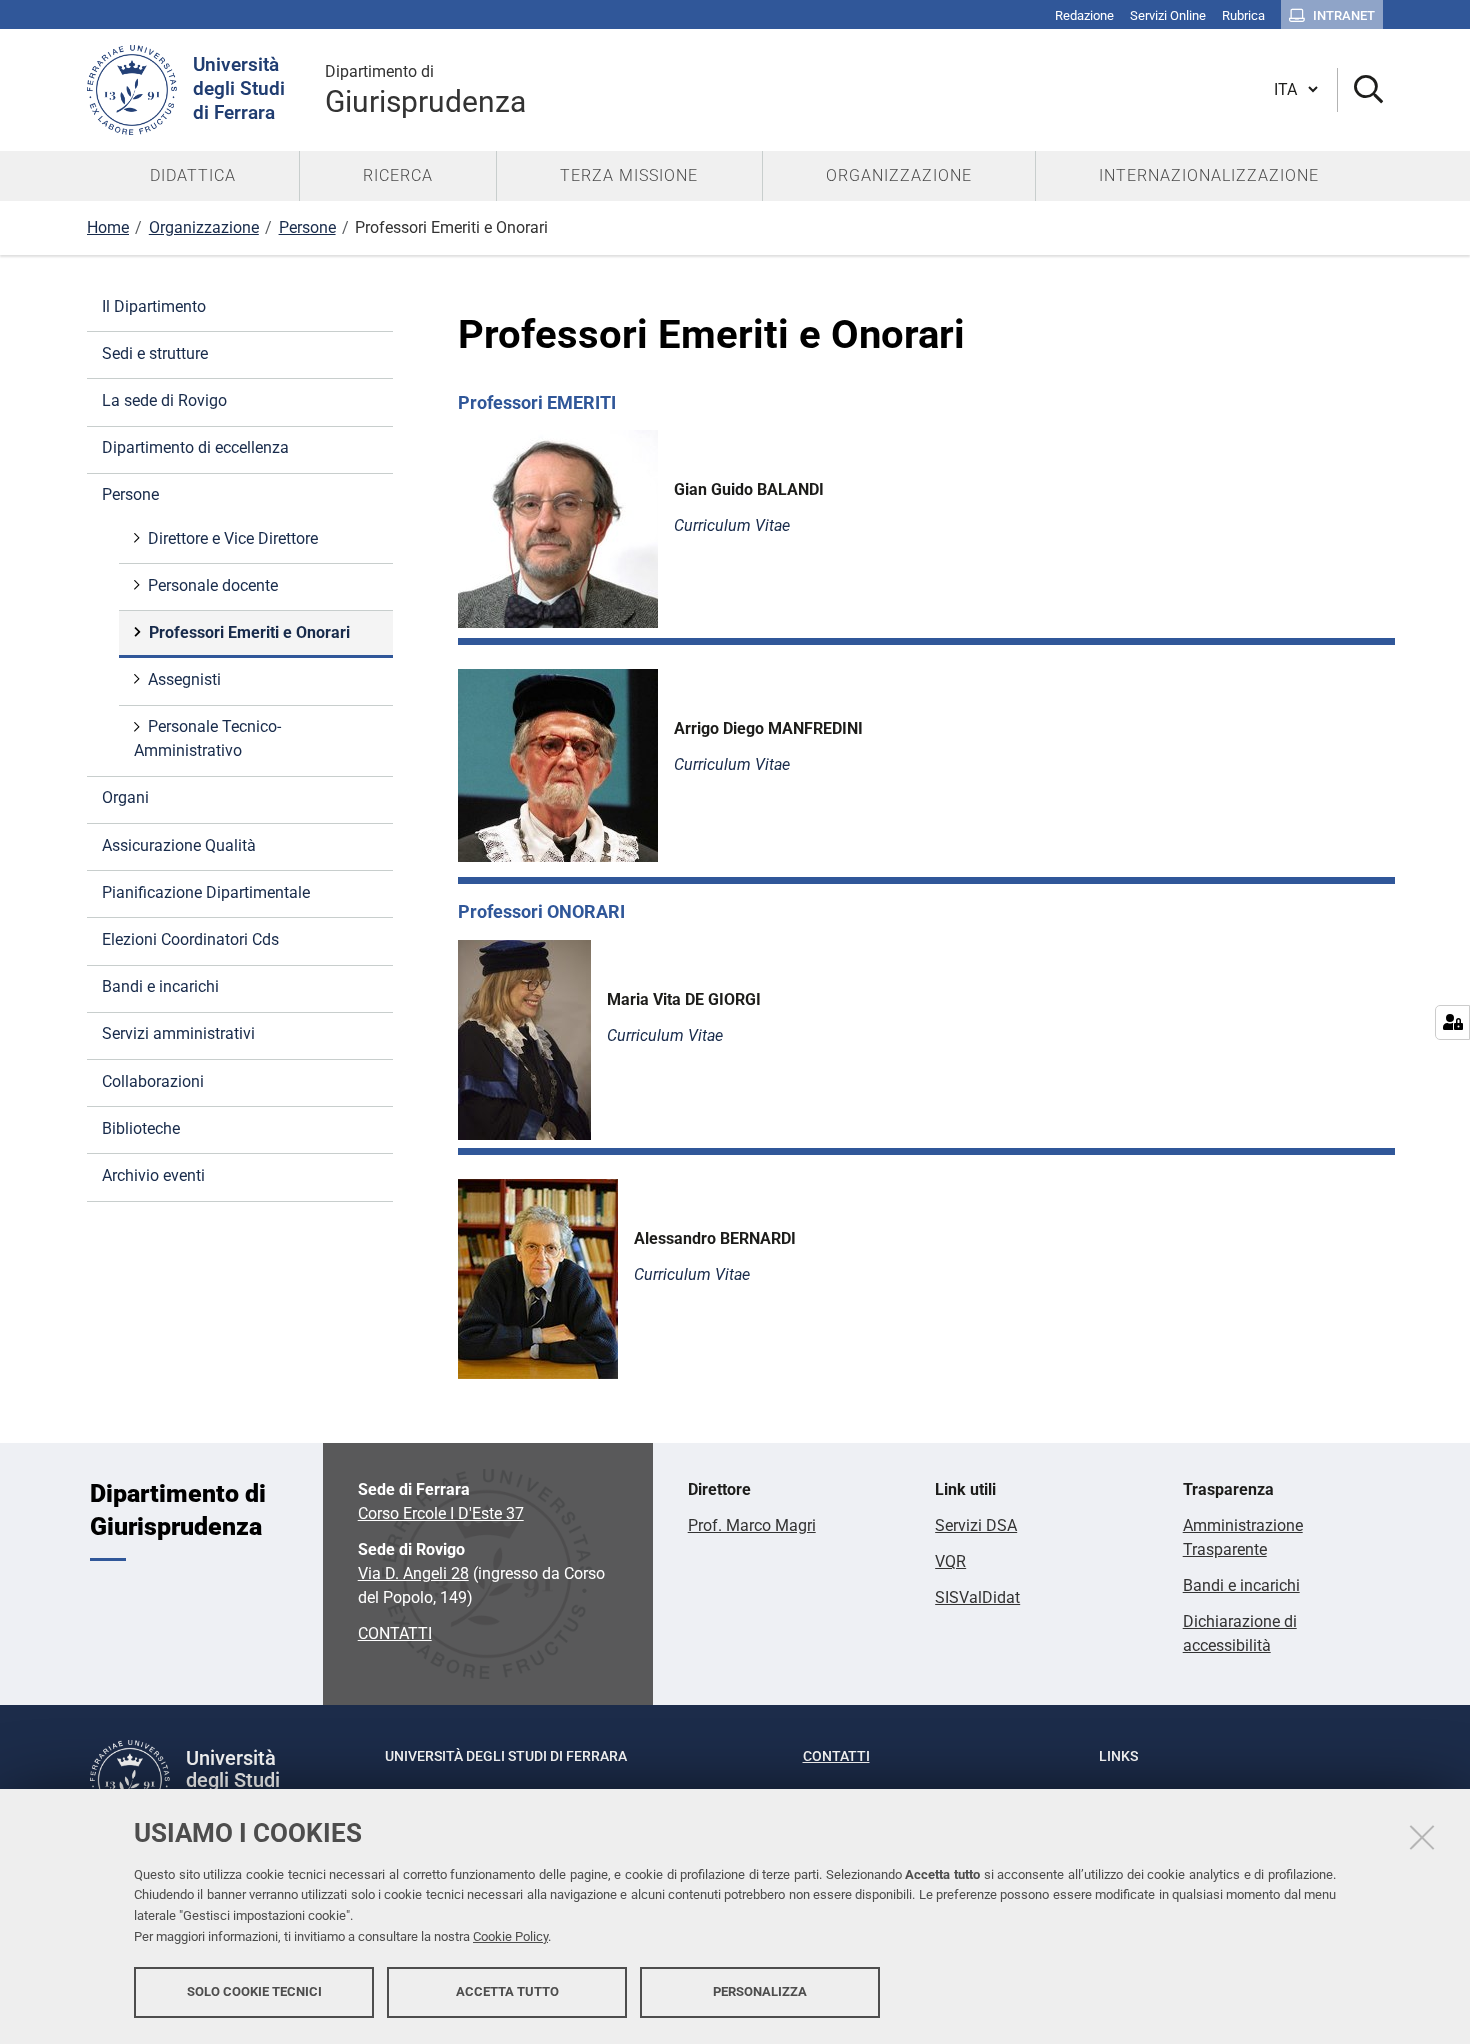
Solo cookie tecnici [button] (254, 1991)
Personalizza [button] (760, 1991)
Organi (125, 797)
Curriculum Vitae (732, 764)
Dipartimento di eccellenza (195, 447)
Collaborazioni (153, 1081)
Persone (307, 227)
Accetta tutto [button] (507, 1991)
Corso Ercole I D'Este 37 (441, 1513)
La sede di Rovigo (164, 400)
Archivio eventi (153, 1175)
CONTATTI (395, 1633)
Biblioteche (141, 1128)
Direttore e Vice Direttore (233, 538)
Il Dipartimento (154, 306)
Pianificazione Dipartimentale (206, 892)
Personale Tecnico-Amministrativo (207, 738)
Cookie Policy (510, 1936)
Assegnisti (184, 679)
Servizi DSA (976, 1525)
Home (108, 227)
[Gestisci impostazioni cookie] (1452, 1022)
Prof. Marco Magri (752, 1525)
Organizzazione (204, 227)
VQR (950, 1561)
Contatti (836, 1756)
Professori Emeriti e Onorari (249, 632)
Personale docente (213, 585)
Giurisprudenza (425, 90)
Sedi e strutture (155, 353)
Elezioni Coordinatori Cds (190, 939)
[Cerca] (1360, 90)
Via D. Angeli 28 (413, 1573)
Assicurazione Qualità (179, 845)
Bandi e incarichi (160, 986)
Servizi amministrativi (178, 1033)
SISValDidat (977, 1597)
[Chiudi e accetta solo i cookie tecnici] (1422, 1837)
